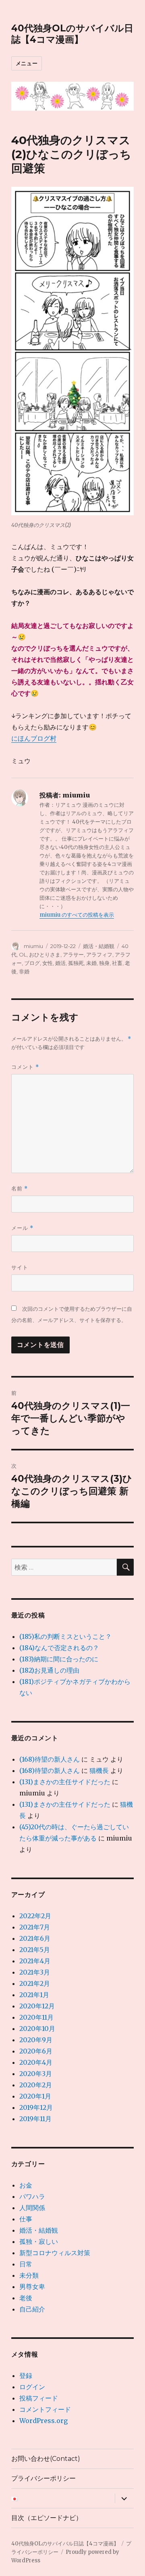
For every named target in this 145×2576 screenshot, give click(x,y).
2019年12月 (36, 2107)
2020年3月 (36, 2074)
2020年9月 (36, 2040)
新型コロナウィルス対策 (55, 2253)
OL (23, 954)
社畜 (117, 963)
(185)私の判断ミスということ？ (65, 1636)
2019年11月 (35, 2119)
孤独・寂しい (39, 2241)
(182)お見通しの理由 (49, 1670)
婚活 (60, 963)
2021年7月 (35, 1927)
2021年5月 (35, 1950)
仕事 (26, 2219)
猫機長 (99, 1770)
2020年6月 (36, 2051)
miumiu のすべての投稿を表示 (77, 915)
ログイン (32, 2387)
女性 (48, 963)
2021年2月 (35, 1983)
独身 (104, 963)
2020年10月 (37, 2029)
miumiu (33, 946)
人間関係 (32, 2208)
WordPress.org (43, 2421)
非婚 (24, 971)
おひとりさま (45, 954)
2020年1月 (35, 2096)
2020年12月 (37, 2006)
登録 (26, 2376)
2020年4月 (36, 2062)
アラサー (73, 954)
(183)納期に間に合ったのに (59, 1659)
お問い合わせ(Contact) (46, 2459)
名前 (20, 1189)
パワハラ (32, 2196)
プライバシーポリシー (43, 2478)
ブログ (32, 963)
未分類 (29, 2275)
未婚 (91, 963)
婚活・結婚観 (99, 946)
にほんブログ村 (34, 738)
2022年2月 (35, 1916)
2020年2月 (36, 2085)
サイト (20, 1267)
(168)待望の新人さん (50, 1759)
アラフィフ (99, 954)
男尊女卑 (32, 2287)
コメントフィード (45, 2409)
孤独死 (76, 963)
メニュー (27, 63)
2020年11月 (36, 2017)
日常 (26, 2264)
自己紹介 (32, 2309)
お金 (26, 2185)
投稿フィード (39, 2398)
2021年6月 (35, 1938)
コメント (25, 1067)
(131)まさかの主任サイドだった (65, 1782)
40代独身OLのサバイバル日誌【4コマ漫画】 (72, 34)
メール (22, 1228)
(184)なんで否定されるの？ (59, 1648)
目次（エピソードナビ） (47, 2518)
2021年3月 (35, 1972)
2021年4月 (35, 1961)
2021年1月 (34, 1995)
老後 (26, 2298)
